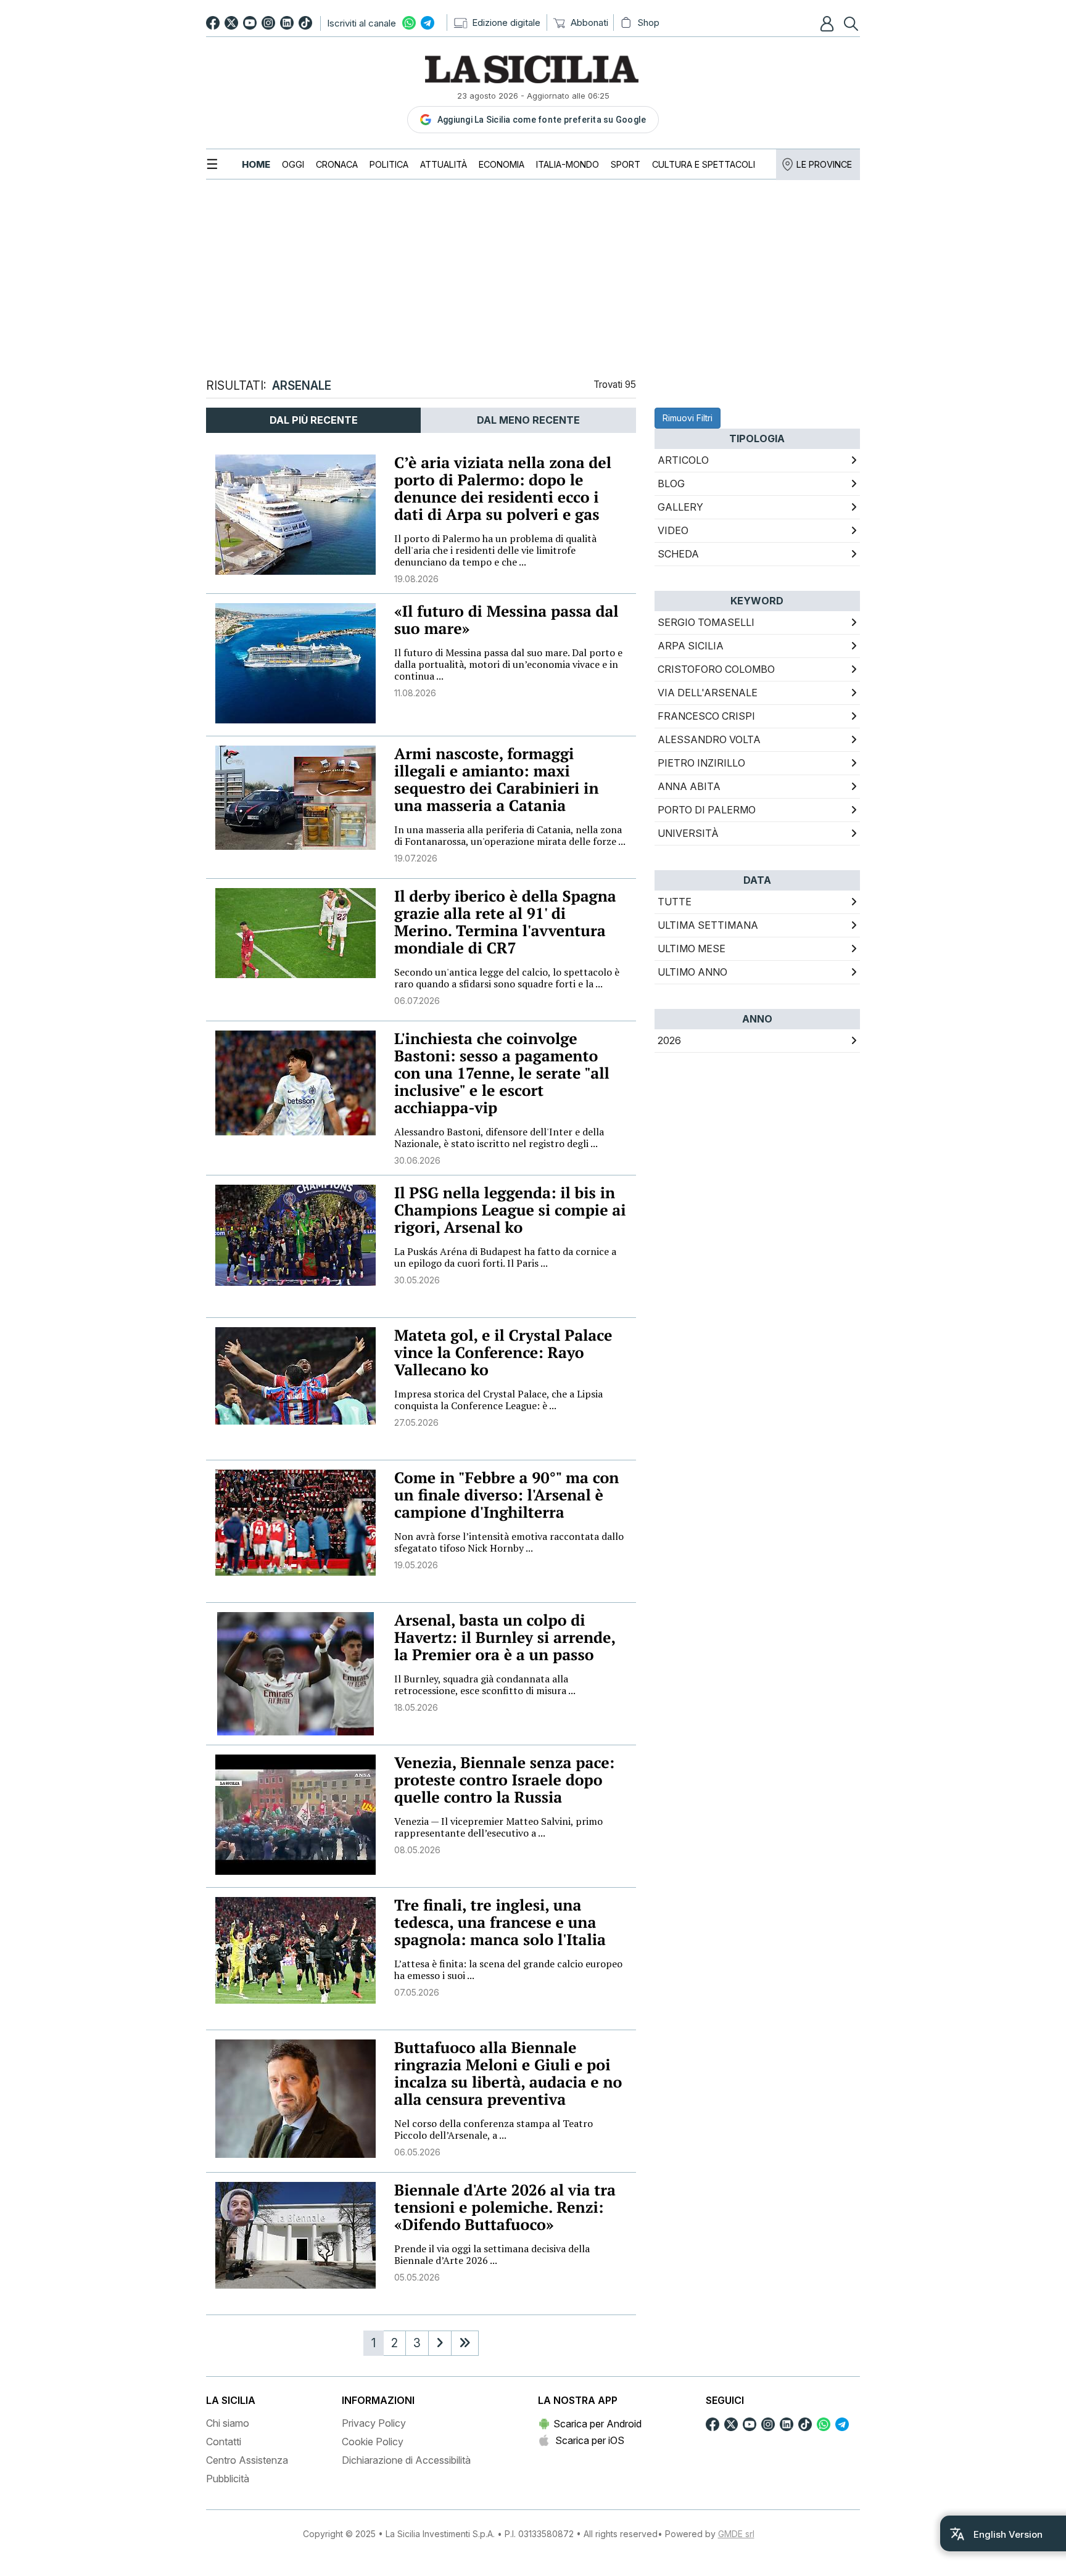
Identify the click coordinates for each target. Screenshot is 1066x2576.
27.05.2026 (416, 1422)
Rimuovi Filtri (688, 418)
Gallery (680, 507)
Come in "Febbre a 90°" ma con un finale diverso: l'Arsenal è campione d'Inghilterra (506, 1495)
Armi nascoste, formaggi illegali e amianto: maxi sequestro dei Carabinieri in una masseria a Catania (497, 780)
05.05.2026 (417, 2277)
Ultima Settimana (708, 925)
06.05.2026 (417, 2152)
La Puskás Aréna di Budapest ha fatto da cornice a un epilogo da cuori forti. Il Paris (505, 1257)
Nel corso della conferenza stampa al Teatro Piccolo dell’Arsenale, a (494, 2129)
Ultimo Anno (692, 972)
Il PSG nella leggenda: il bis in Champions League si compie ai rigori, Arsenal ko (510, 1210)
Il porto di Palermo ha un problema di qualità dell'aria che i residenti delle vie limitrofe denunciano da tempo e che (495, 550)
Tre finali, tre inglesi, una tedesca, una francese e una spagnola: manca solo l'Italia (500, 1923)
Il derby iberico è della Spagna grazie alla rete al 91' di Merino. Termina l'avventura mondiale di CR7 (505, 922)
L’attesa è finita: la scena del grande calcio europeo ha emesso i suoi (508, 1969)
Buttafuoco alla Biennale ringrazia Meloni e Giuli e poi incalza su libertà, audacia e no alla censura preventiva (508, 2074)
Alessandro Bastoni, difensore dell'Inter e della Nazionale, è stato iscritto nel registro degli (499, 1138)
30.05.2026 (417, 1280)
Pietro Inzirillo (701, 763)
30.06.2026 (417, 1160)
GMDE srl (736, 2534)
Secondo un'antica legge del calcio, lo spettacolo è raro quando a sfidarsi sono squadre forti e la (507, 978)
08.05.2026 (417, 1850)
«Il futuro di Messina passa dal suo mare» (506, 620)
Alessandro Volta (709, 739)
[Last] (465, 2343)
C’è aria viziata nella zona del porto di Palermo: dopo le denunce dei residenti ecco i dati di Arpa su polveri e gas (503, 489)
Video (673, 530)
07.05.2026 (417, 1992)
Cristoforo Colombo (716, 669)
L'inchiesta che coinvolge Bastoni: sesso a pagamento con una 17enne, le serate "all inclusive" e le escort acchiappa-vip (502, 1073)
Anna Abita (689, 786)
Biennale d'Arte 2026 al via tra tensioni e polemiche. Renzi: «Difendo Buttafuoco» (505, 2208)
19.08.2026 (416, 579)
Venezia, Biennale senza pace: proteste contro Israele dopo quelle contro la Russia (504, 1780)
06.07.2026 (417, 1001)
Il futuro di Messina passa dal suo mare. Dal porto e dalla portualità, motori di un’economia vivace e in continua (508, 664)
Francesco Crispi (706, 716)
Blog (671, 484)
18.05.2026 (416, 1707)
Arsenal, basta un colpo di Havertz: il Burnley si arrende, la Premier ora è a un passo (505, 1638)
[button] (828, 23)
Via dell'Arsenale (708, 693)
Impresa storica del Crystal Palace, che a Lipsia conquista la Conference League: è (498, 1400)
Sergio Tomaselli (706, 622)
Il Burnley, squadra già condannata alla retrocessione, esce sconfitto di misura (485, 1685)
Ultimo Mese (692, 949)
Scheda (678, 554)
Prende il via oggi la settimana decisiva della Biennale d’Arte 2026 (492, 2254)
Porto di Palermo (707, 810)
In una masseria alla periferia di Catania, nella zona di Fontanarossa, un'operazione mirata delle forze (510, 835)
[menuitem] (256, 164)
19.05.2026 (416, 1565)
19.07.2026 (416, 858)
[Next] (440, 2343)
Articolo (683, 460)
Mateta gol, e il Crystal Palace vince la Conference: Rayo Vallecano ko (503, 1353)
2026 (669, 1040)
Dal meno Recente (528, 420)
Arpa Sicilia (691, 646)
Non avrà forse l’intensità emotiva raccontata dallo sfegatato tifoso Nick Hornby (509, 1542)
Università (688, 833)
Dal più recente (314, 420)
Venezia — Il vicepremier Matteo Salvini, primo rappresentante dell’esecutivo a (498, 1827)
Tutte (675, 902)
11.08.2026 (415, 693)
